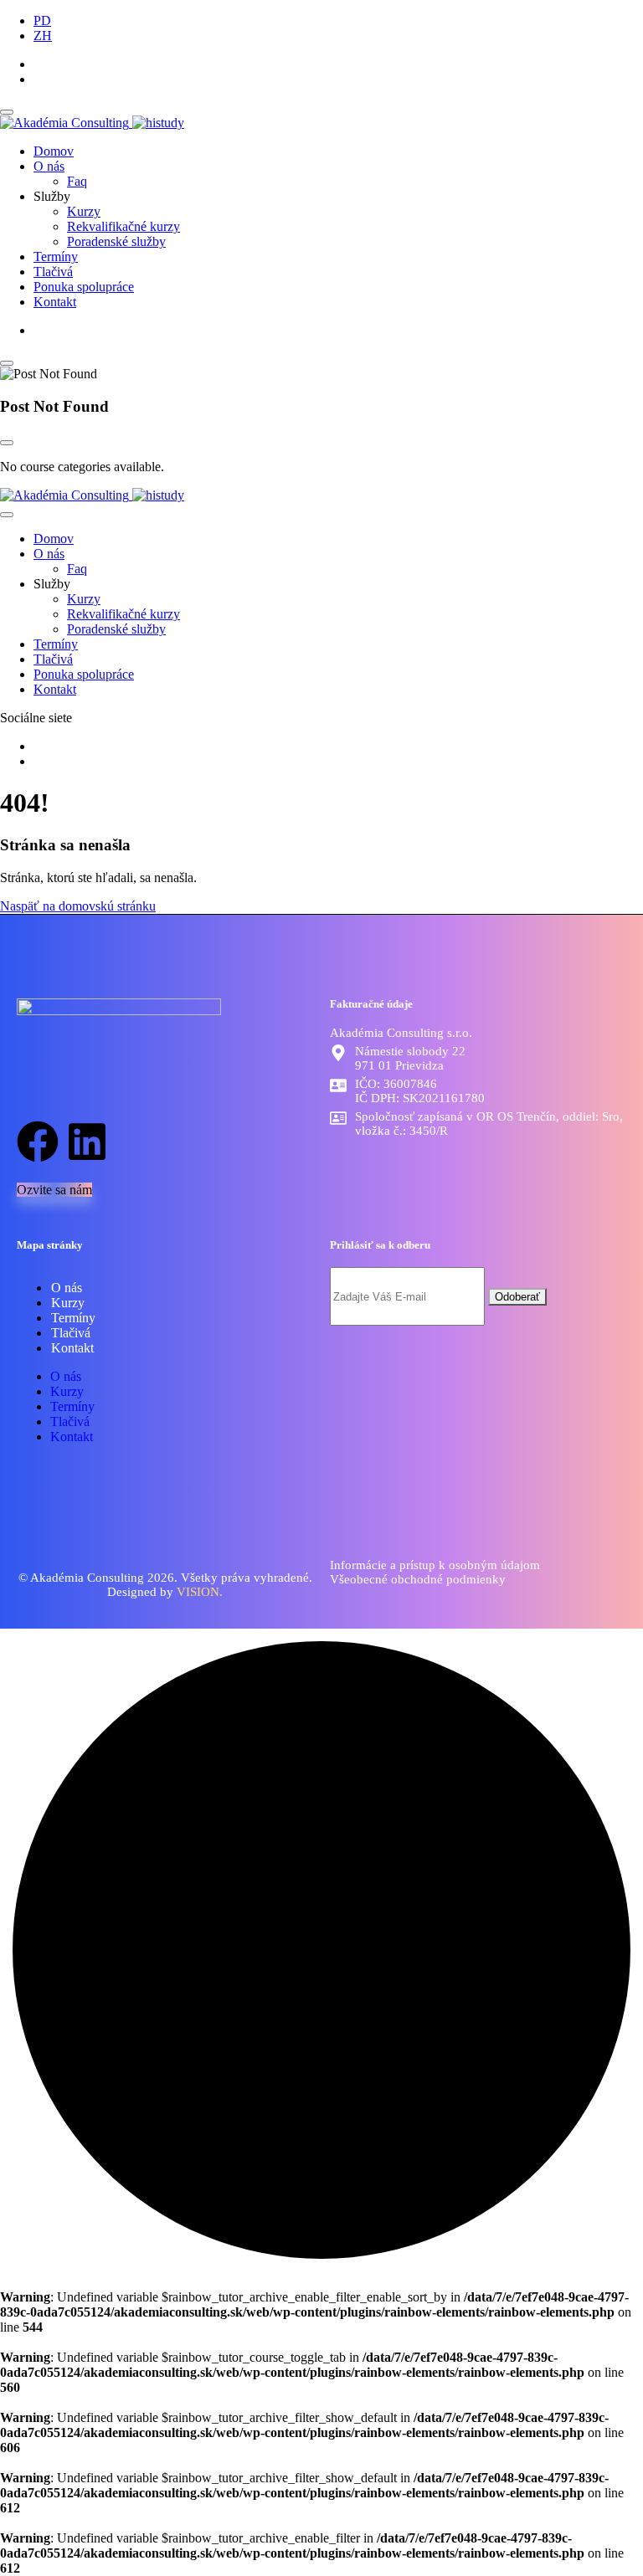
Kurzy (84, 211)
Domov (54, 151)
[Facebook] (38, 1142)
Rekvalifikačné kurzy (123, 226)
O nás (49, 166)
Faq (77, 181)
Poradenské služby (116, 241)
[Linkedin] (87, 1142)
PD (42, 21)
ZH (43, 36)
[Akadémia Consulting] (92, 123)
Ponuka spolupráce (84, 287)
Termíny (56, 257)
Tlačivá (53, 272)
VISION (198, 1592)
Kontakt (55, 302)
